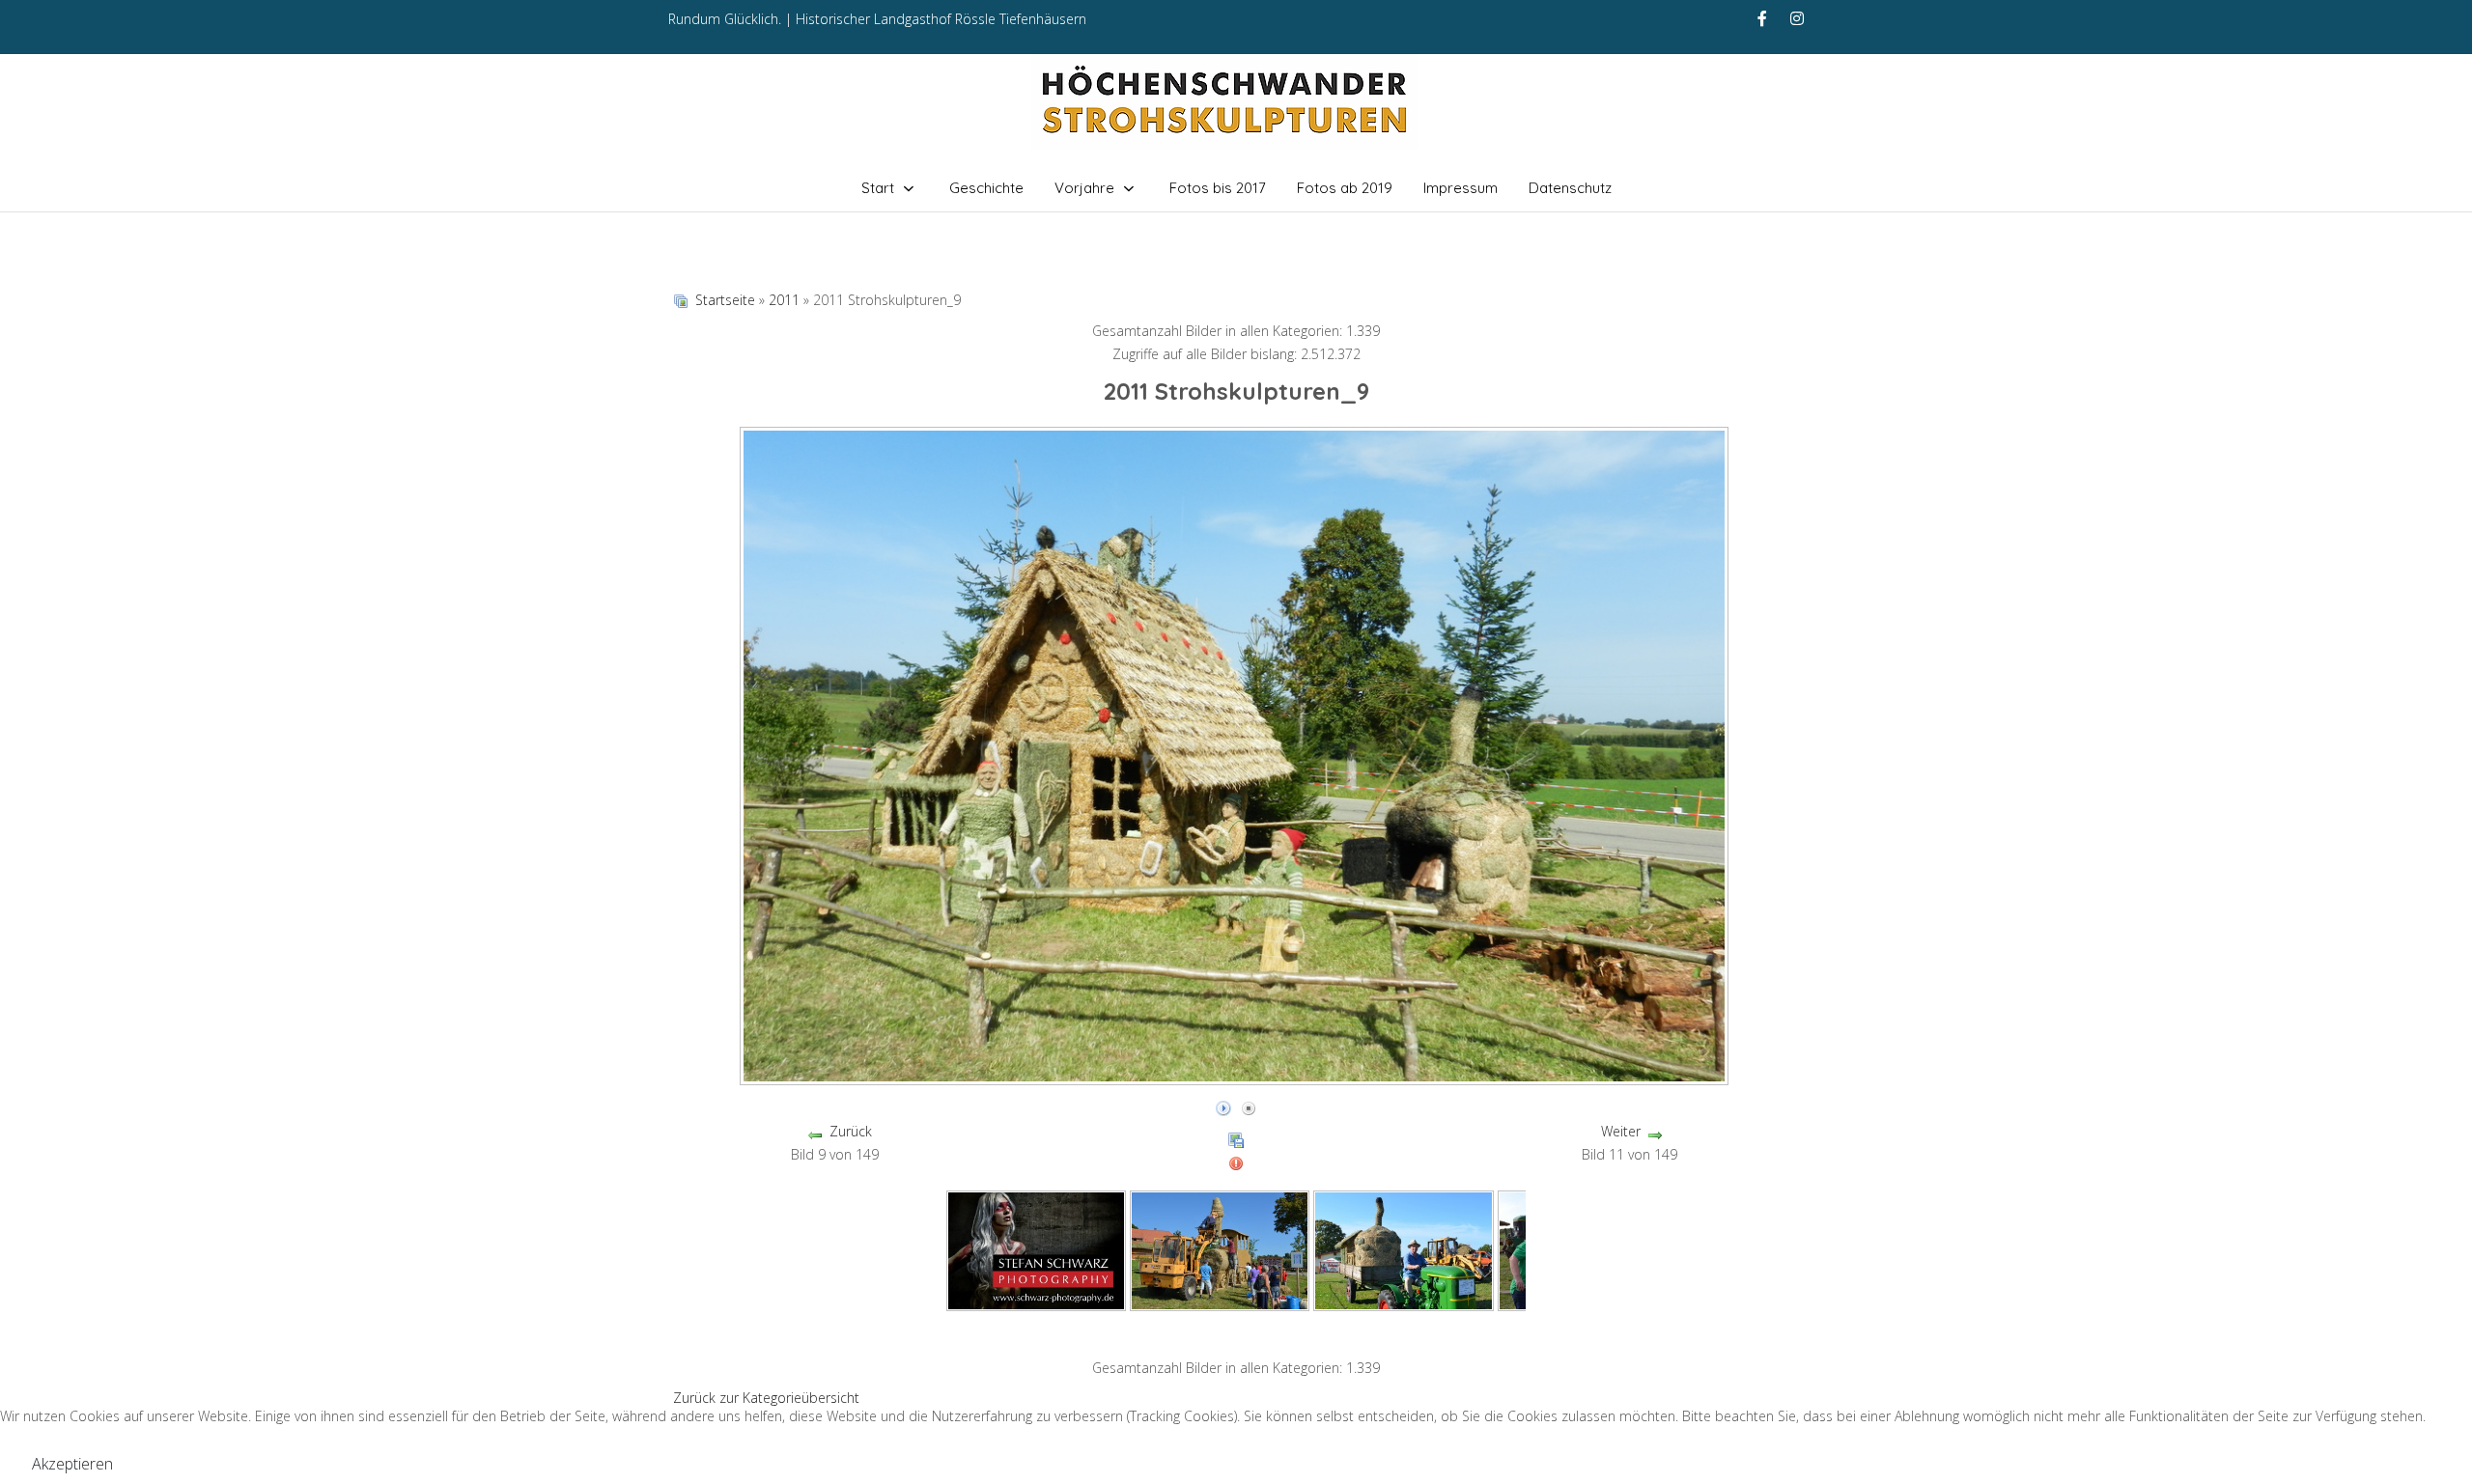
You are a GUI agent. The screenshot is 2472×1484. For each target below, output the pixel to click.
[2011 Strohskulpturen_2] (1404, 1249)
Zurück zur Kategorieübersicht (766, 1398)
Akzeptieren (72, 1464)
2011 (784, 300)
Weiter (1621, 1131)
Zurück (851, 1131)
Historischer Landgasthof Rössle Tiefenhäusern (941, 19)
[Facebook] (1762, 18)
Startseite (725, 300)
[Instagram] (1797, 18)
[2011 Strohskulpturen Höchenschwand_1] (1036, 1249)
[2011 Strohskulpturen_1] (1220, 1249)
